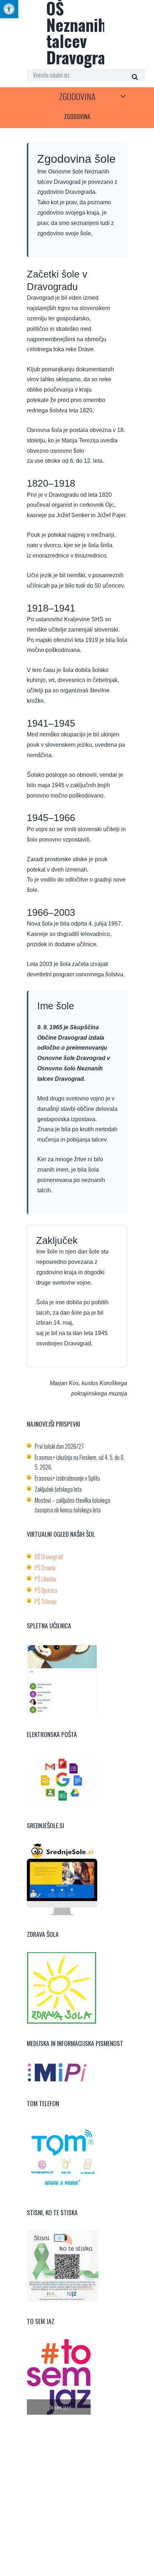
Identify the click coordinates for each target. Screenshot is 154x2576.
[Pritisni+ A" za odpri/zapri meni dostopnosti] (9, 9)
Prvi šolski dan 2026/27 (59, 1446)
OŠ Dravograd (49, 1557)
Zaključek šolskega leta (58, 1489)
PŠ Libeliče (45, 1579)
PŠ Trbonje (46, 1601)
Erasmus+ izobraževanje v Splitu (67, 1478)
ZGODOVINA (77, 96)
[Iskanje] (134, 77)
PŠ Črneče (45, 1568)
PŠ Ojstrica (46, 1590)
